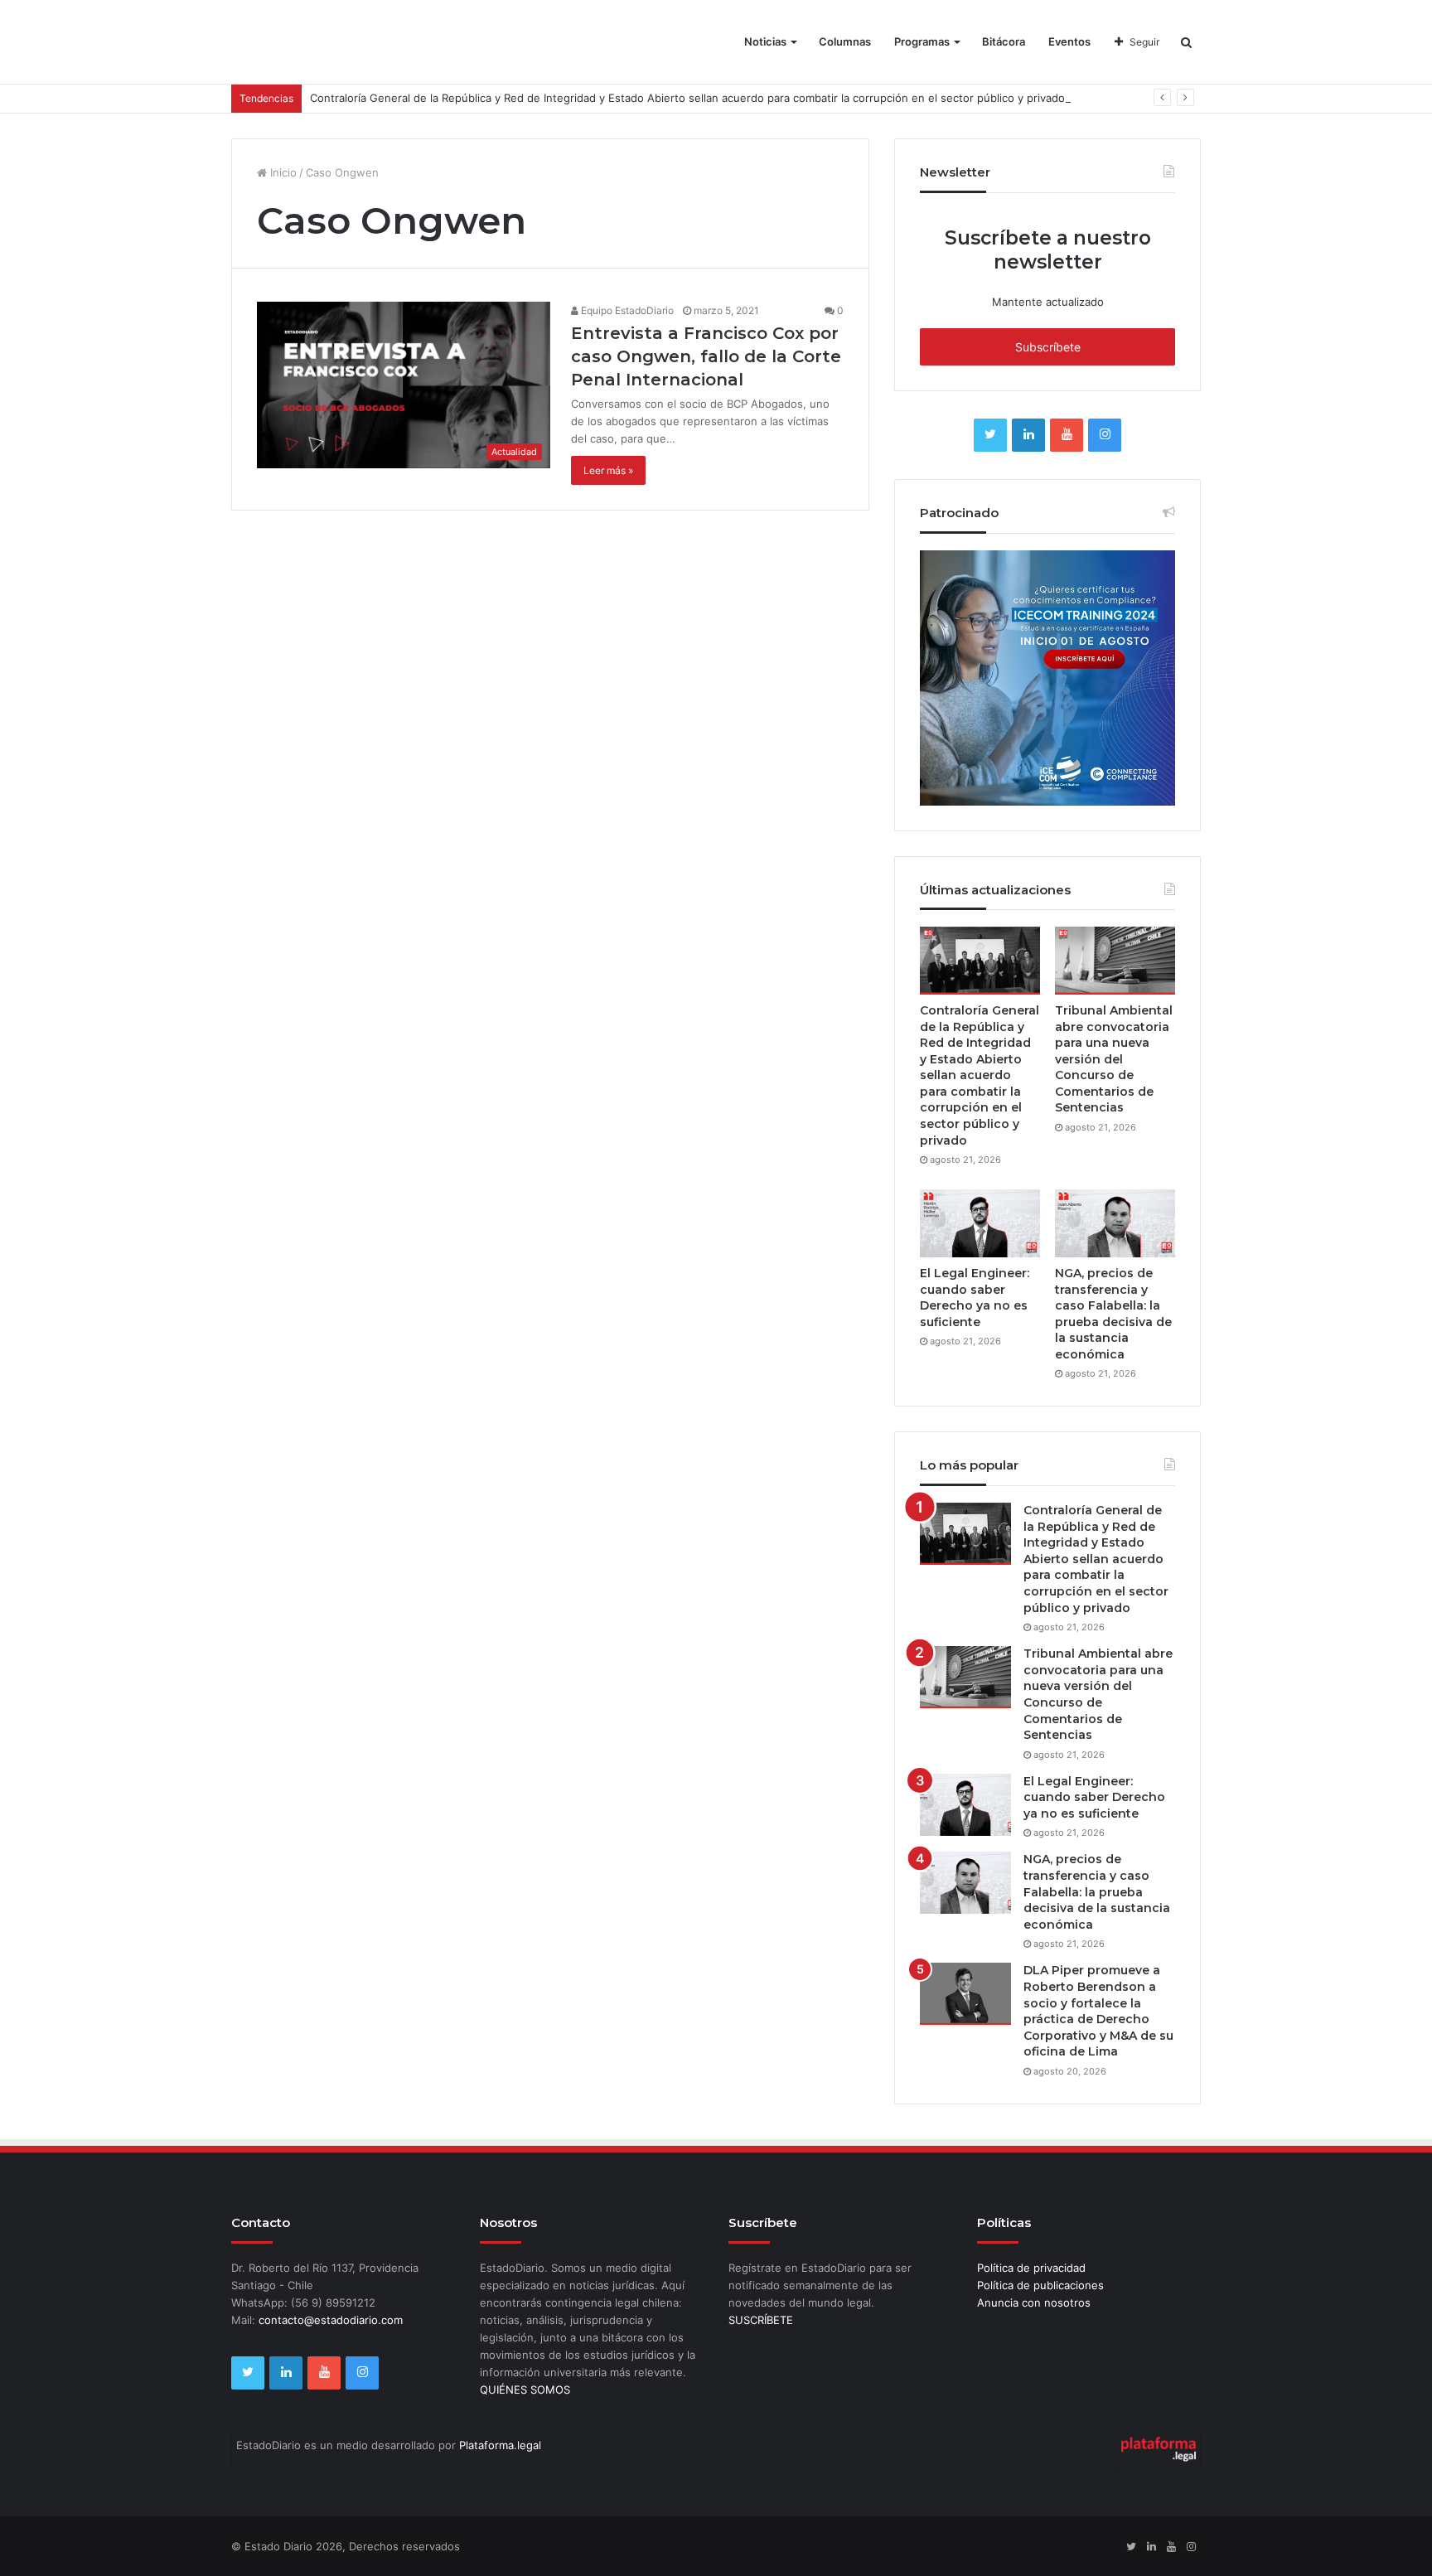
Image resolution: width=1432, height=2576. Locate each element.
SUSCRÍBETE (761, 2320)
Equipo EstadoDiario (626, 310)
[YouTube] (1067, 435)
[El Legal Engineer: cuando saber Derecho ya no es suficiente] (980, 1223)
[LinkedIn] (1028, 435)
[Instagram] (1105, 435)
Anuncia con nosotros (1034, 2302)
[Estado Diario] (325, 50)
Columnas (845, 41)
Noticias (765, 41)
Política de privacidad (1031, 2268)
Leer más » (608, 470)
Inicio (282, 172)
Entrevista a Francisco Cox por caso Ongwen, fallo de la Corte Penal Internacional (706, 356)
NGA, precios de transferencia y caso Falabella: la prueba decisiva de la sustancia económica (1113, 1314)
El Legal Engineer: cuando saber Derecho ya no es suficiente (975, 1298)
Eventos (1069, 41)
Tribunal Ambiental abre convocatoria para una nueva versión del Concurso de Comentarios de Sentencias (1114, 1059)
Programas (922, 41)
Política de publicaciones (1040, 2285)
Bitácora (1004, 41)
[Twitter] (990, 435)
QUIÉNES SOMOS (525, 2390)
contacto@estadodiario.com (331, 2320)
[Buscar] (1186, 42)
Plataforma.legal (500, 2445)
